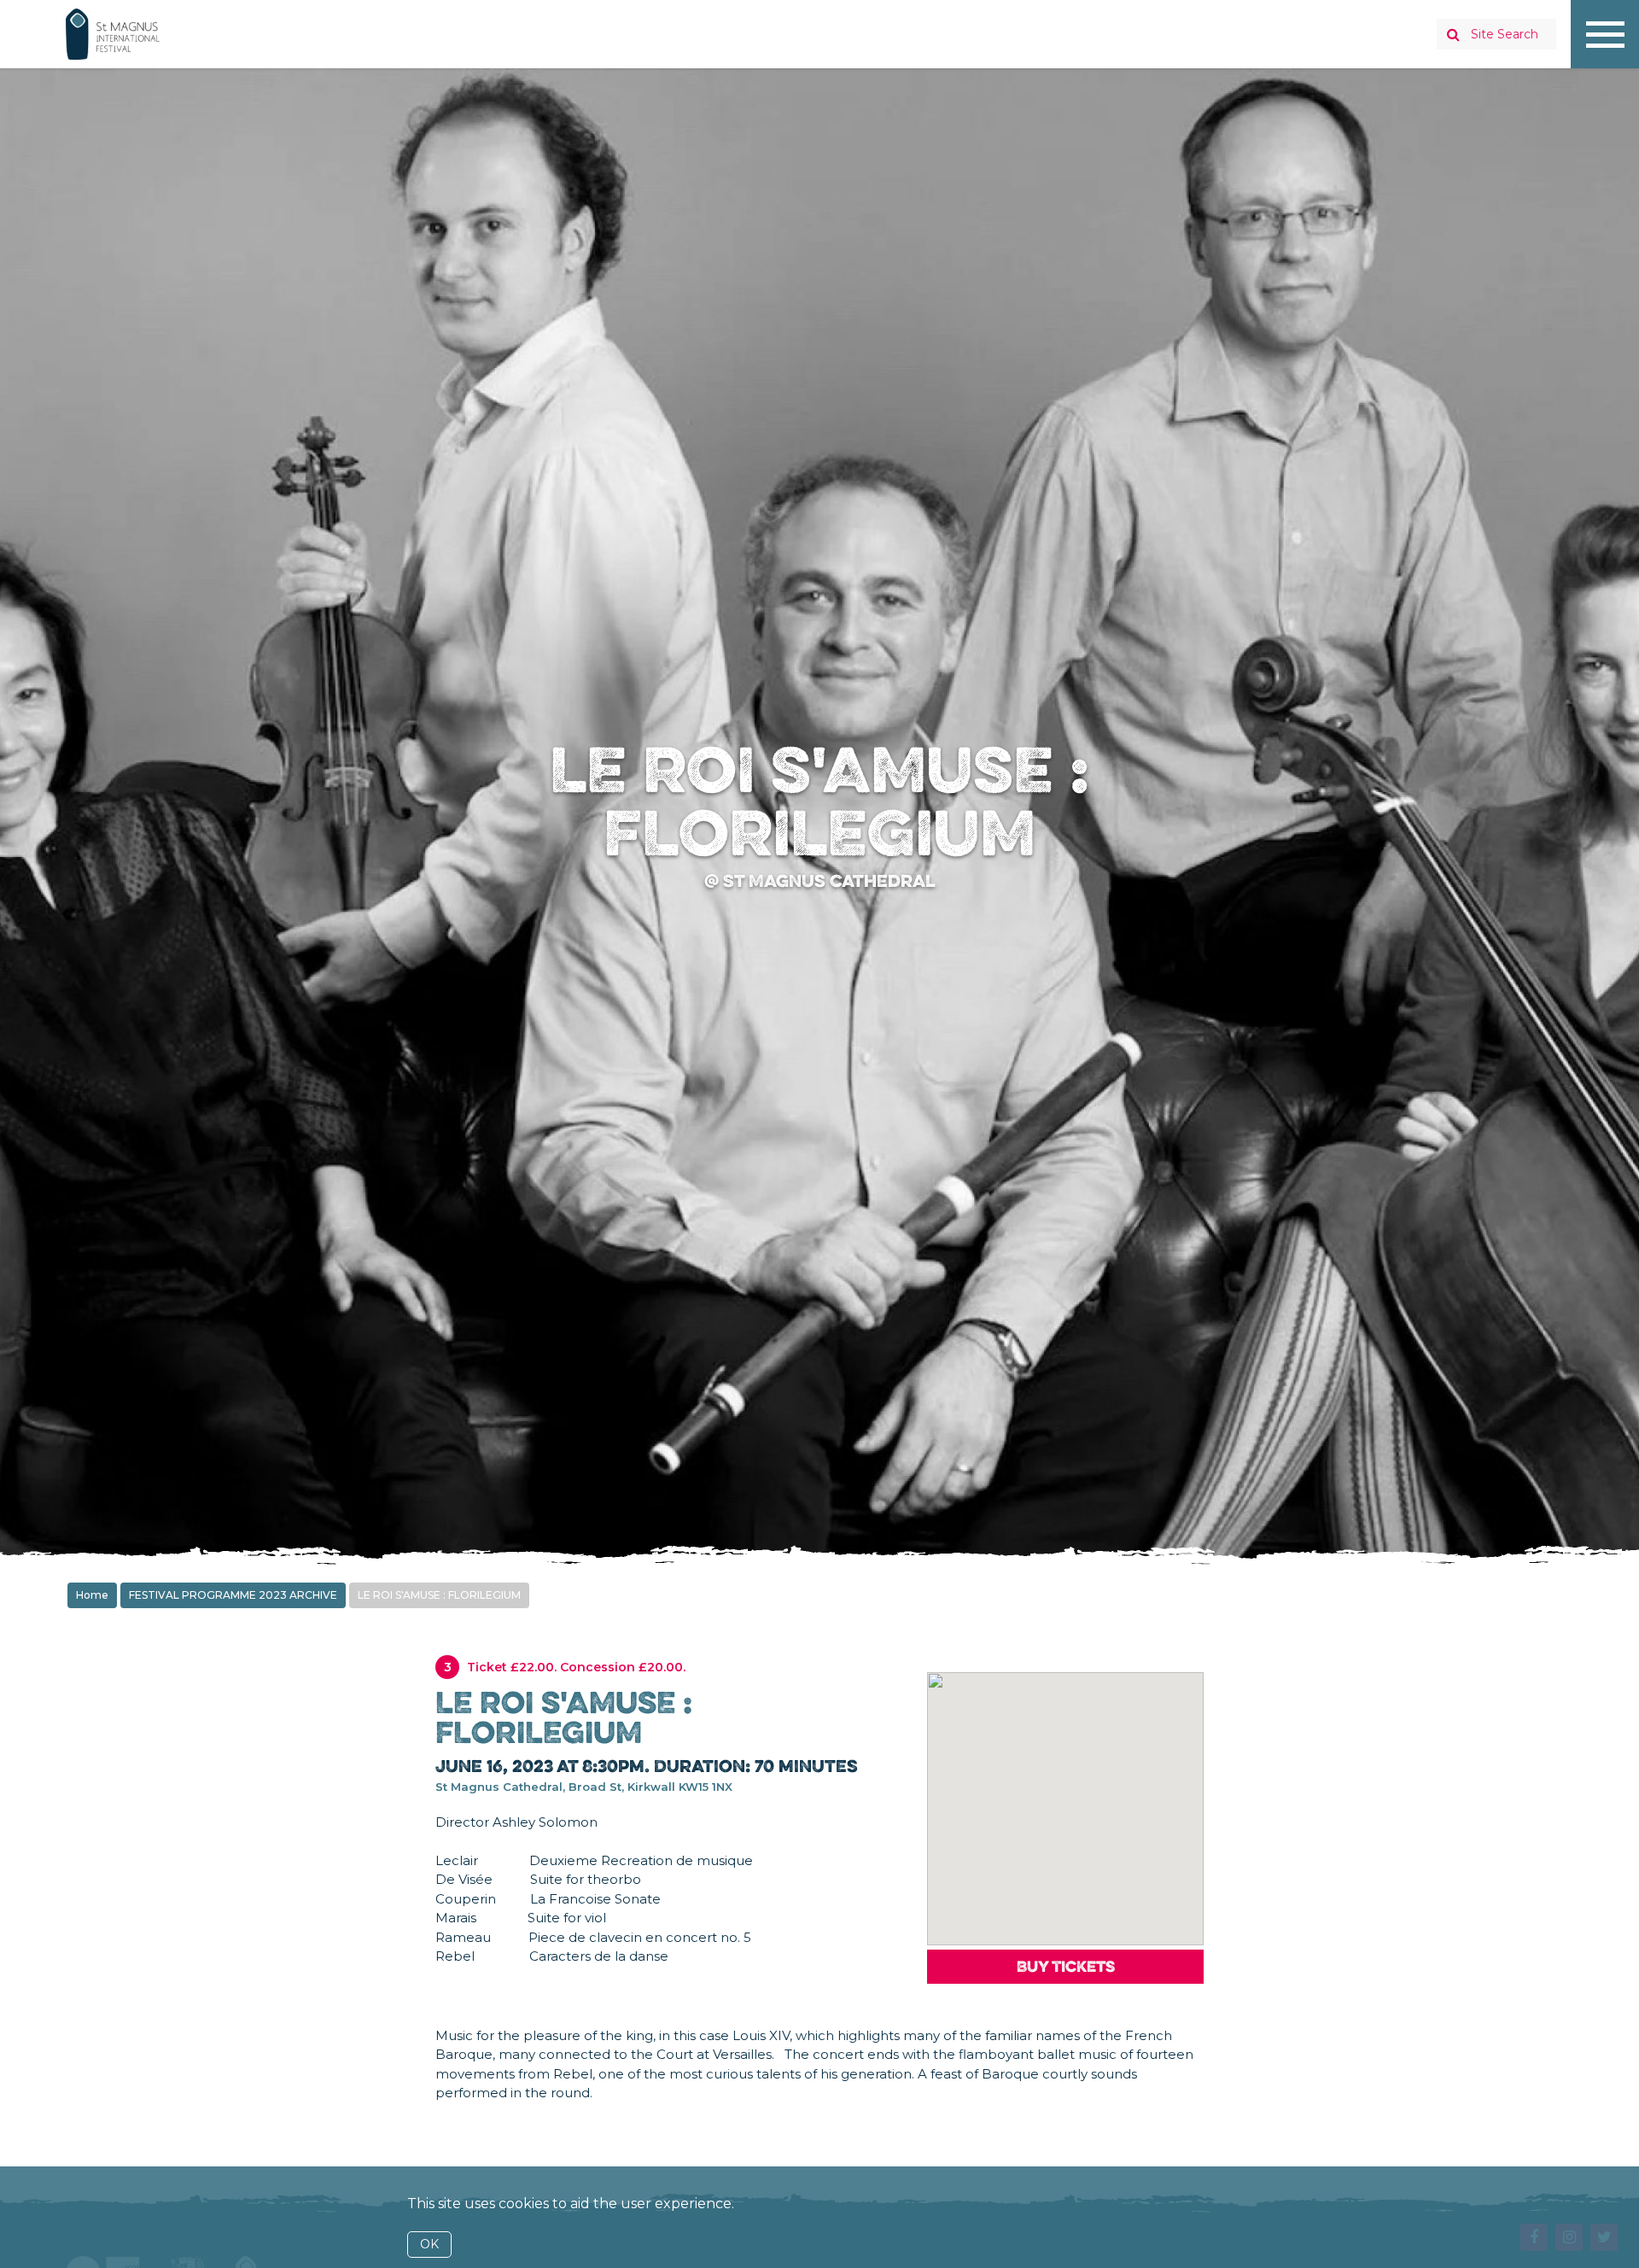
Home (92, 1595)
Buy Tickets (1066, 1966)
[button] (1066, 1793)
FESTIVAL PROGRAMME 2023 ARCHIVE (233, 1595)
